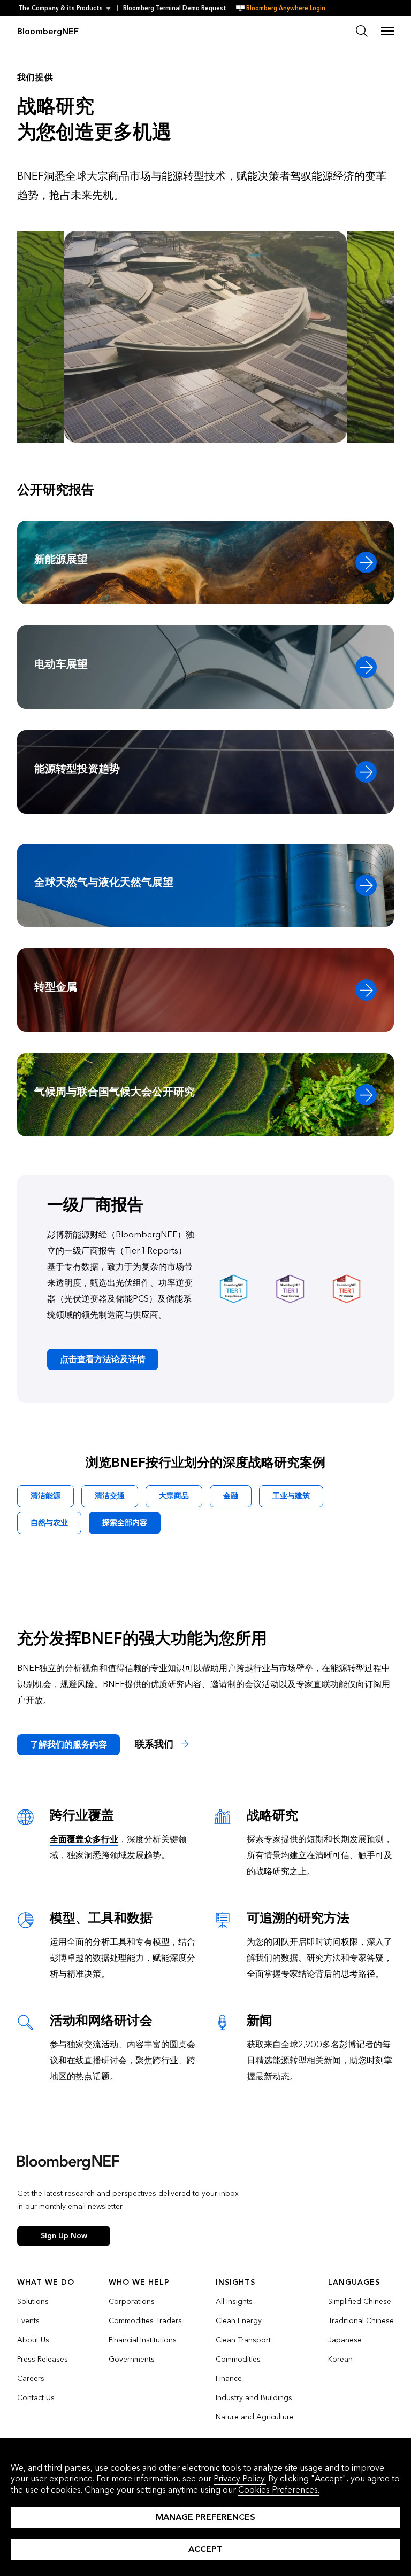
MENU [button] (387, 31)
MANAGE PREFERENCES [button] (205, 2517)
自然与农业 (49, 1523)
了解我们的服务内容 (68, 1745)
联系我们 (155, 1745)
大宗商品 (174, 1496)
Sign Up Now (64, 2236)
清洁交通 (110, 1496)
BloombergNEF (48, 31)
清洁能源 (45, 1496)
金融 (231, 1496)
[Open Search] (362, 31)
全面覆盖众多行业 (84, 1839)
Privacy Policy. (240, 2478)
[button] (68, 8)
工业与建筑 (291, 1496)
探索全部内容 (125, 1523)
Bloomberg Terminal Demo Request (175, 8)
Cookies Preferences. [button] (279, 2490)
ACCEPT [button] (205, 2549)
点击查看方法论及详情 (103, 1359)
